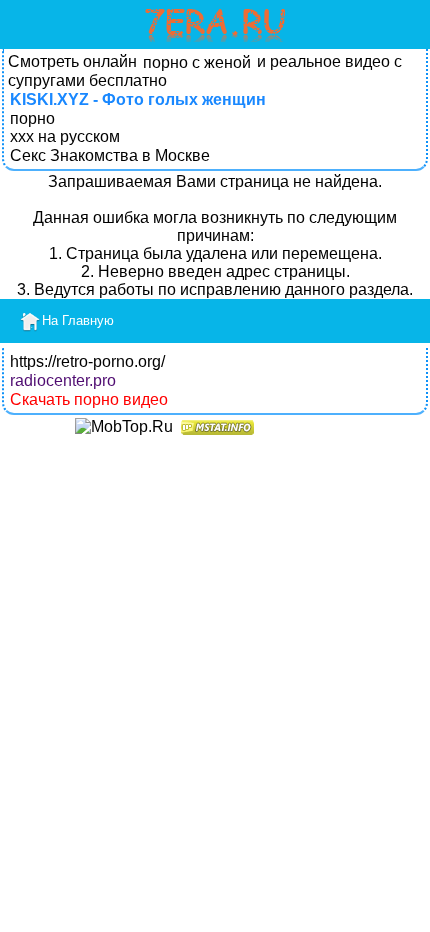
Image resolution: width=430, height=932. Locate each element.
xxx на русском (65, 136)
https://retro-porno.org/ (87, 361)
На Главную (78, 320)
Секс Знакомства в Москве (110, 155)
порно (32, 118)
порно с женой (197, 62)
